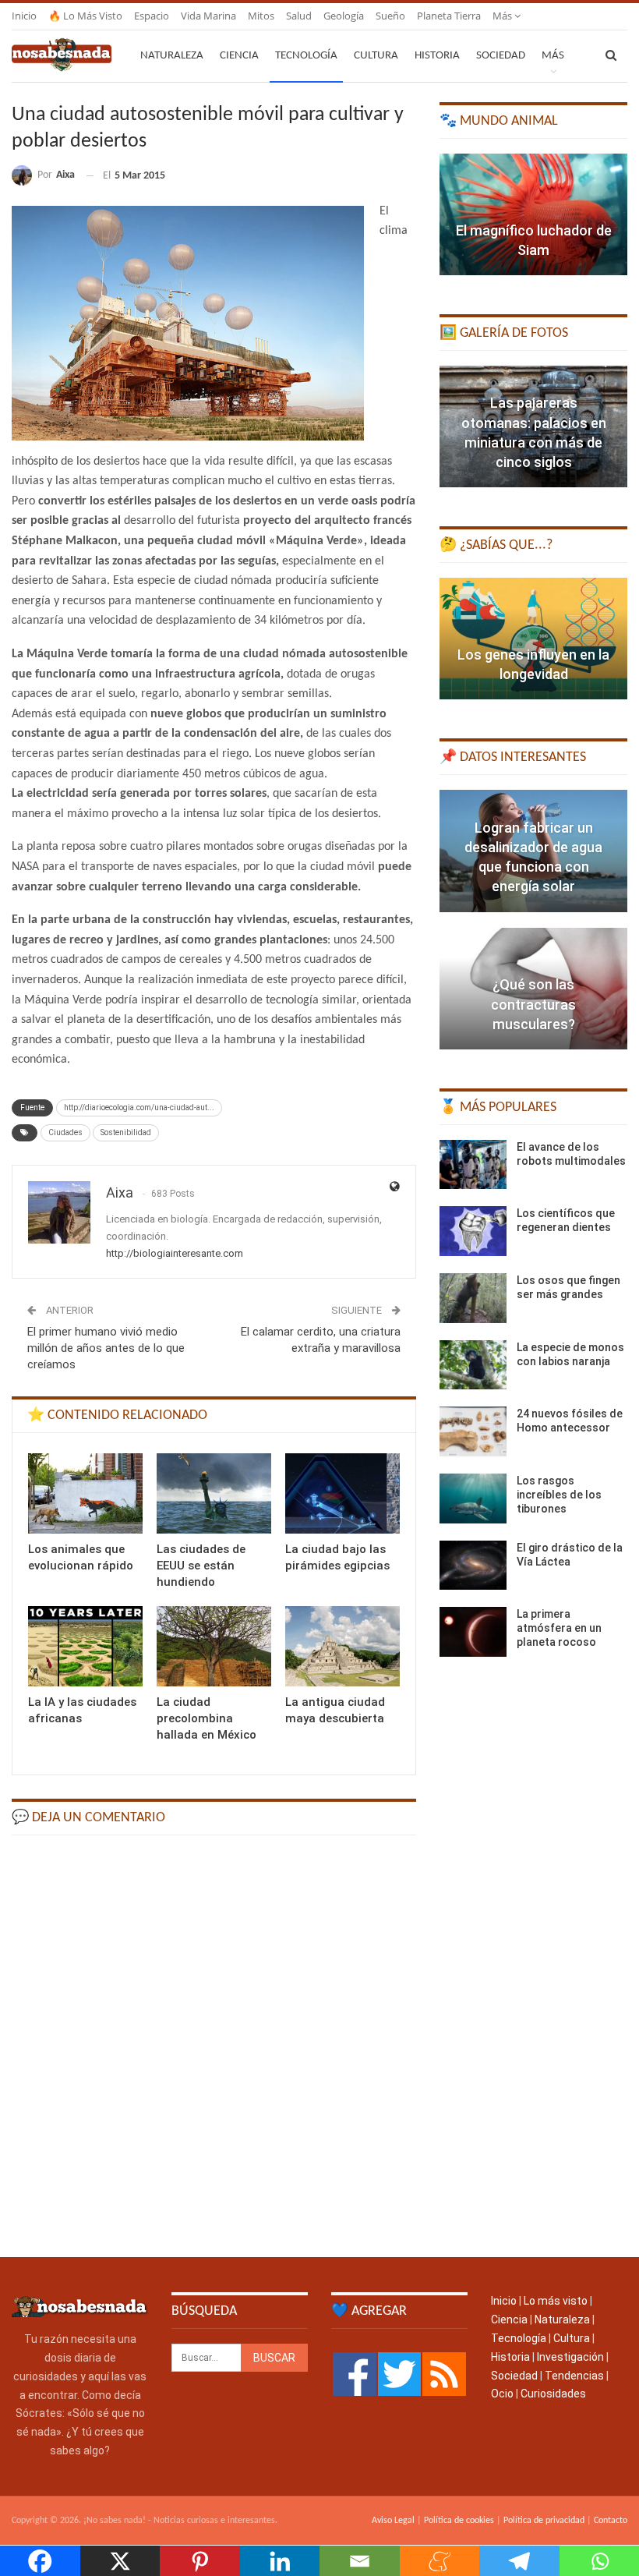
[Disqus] (214, 2045)
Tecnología (306, 56)
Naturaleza (172, 56)
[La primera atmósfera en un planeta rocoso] (473, 1632)
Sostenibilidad (126, 1132)
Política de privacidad (544, 2521)
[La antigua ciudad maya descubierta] (342, 1646)
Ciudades (65, 1132)
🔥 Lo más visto (85, 16)
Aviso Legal (393, 2521)
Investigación (570, 2357)
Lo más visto (556, 2301)
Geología (344, 16)
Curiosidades (553, 2394)
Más (503, 16)
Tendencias (574, 2376)
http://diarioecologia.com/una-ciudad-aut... (139, 1108)
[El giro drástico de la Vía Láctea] (473, 1566)
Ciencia (239, 56)
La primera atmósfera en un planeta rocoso (559, 1628)
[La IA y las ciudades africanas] (85, 1646)
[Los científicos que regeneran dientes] (473, 1231)
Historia (437, 56)
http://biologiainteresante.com (175, 1253)
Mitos (261, 16)
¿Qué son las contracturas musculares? (533, 1004)
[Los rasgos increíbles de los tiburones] (473, 1499)
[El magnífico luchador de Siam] (533, 214)
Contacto (611, 2521)
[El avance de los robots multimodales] (473, 1165)
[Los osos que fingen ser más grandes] (473, 1298)
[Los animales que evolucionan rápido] (85, 1493)
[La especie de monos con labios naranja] (473, 1365)
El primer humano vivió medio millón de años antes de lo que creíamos (106, 1348)
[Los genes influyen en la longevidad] (533, 639)
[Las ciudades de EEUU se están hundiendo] (214, 1493)
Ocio (502, 2394)
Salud (299, 16)
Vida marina (208, 16)
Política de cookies (459, 2521)
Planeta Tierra (449, 16)
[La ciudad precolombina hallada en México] (214, 1646)
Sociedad (501, 56)
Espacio (152, 16)
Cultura (376, 56)
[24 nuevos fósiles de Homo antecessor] (473, 1431)
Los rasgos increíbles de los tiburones (559, 1495)
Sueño (390, 16)
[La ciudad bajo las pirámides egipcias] (342, 1493)
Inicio (24, 16)
